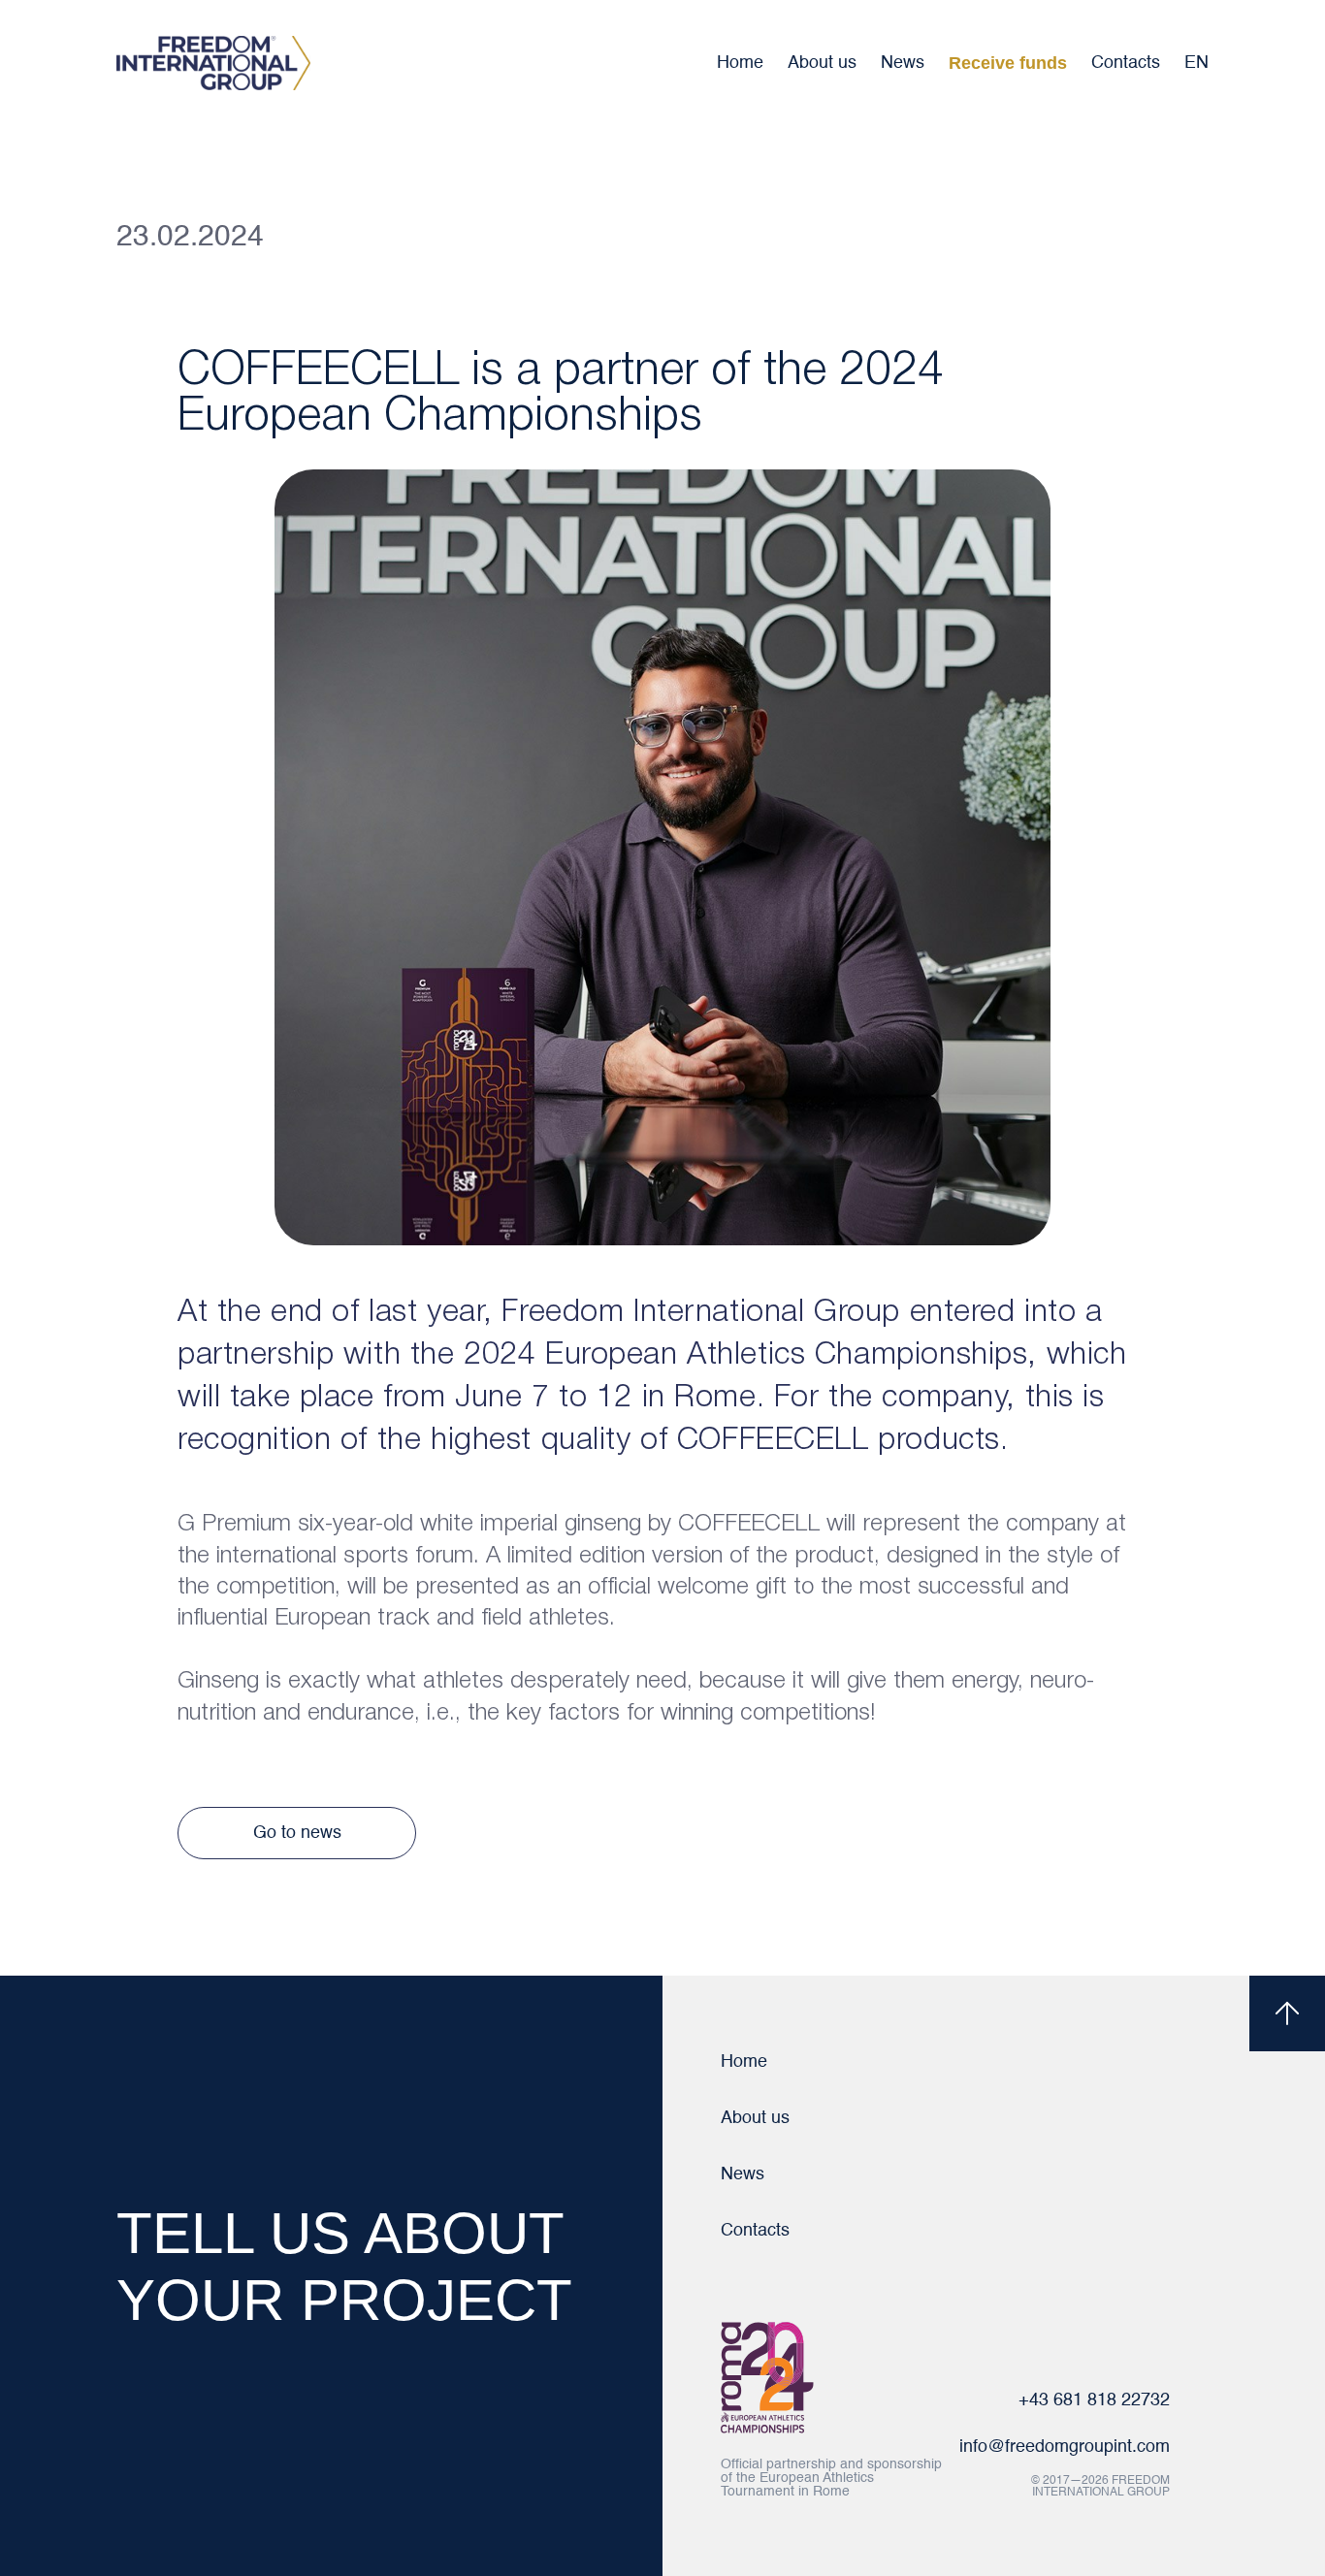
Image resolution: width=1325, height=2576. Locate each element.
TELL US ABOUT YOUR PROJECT (344, 2267)
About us (822, 63)
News (903, 63)
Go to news (297, 1833)
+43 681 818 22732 (1094, 2400)
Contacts (1126, 63)
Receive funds (1008, 63)
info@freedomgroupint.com (1065, 2447)
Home (740, 63)
